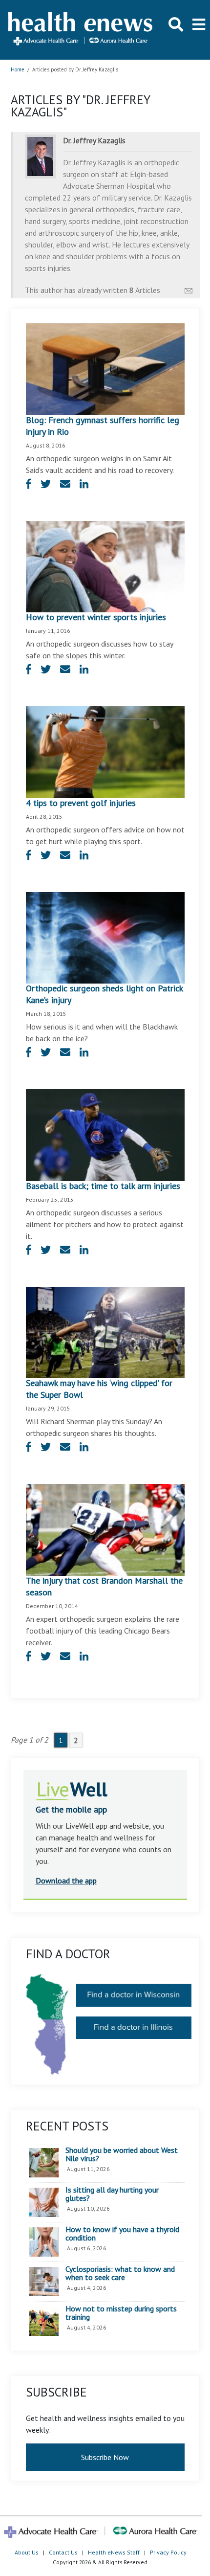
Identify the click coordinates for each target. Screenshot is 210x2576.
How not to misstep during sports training (121, 2313)
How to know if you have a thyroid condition (122, 2234)
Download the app (66, 1881)
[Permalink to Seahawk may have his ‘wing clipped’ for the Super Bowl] (105, 1332)
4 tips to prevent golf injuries (81, 803)
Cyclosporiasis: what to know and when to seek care (120, 2274)
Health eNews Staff (114, 2552)
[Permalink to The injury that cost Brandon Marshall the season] (105, 1529)
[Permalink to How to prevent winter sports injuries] (105, 566)
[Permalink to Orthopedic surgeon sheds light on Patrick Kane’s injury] (105, 937)
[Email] (189, 288)
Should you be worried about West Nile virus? (122, 2155)
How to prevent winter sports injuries (96, 617)
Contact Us (63, 2552)
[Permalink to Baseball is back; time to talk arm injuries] (105, 1134)
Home (18, 69)
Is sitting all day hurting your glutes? (112, 2194)
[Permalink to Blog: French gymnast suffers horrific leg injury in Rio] (105, 368)
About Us (27, 2552)
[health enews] (81, 30)
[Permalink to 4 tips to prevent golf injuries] (105, 751)
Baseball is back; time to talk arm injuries (103, 1186)
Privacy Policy (168, 2552)
